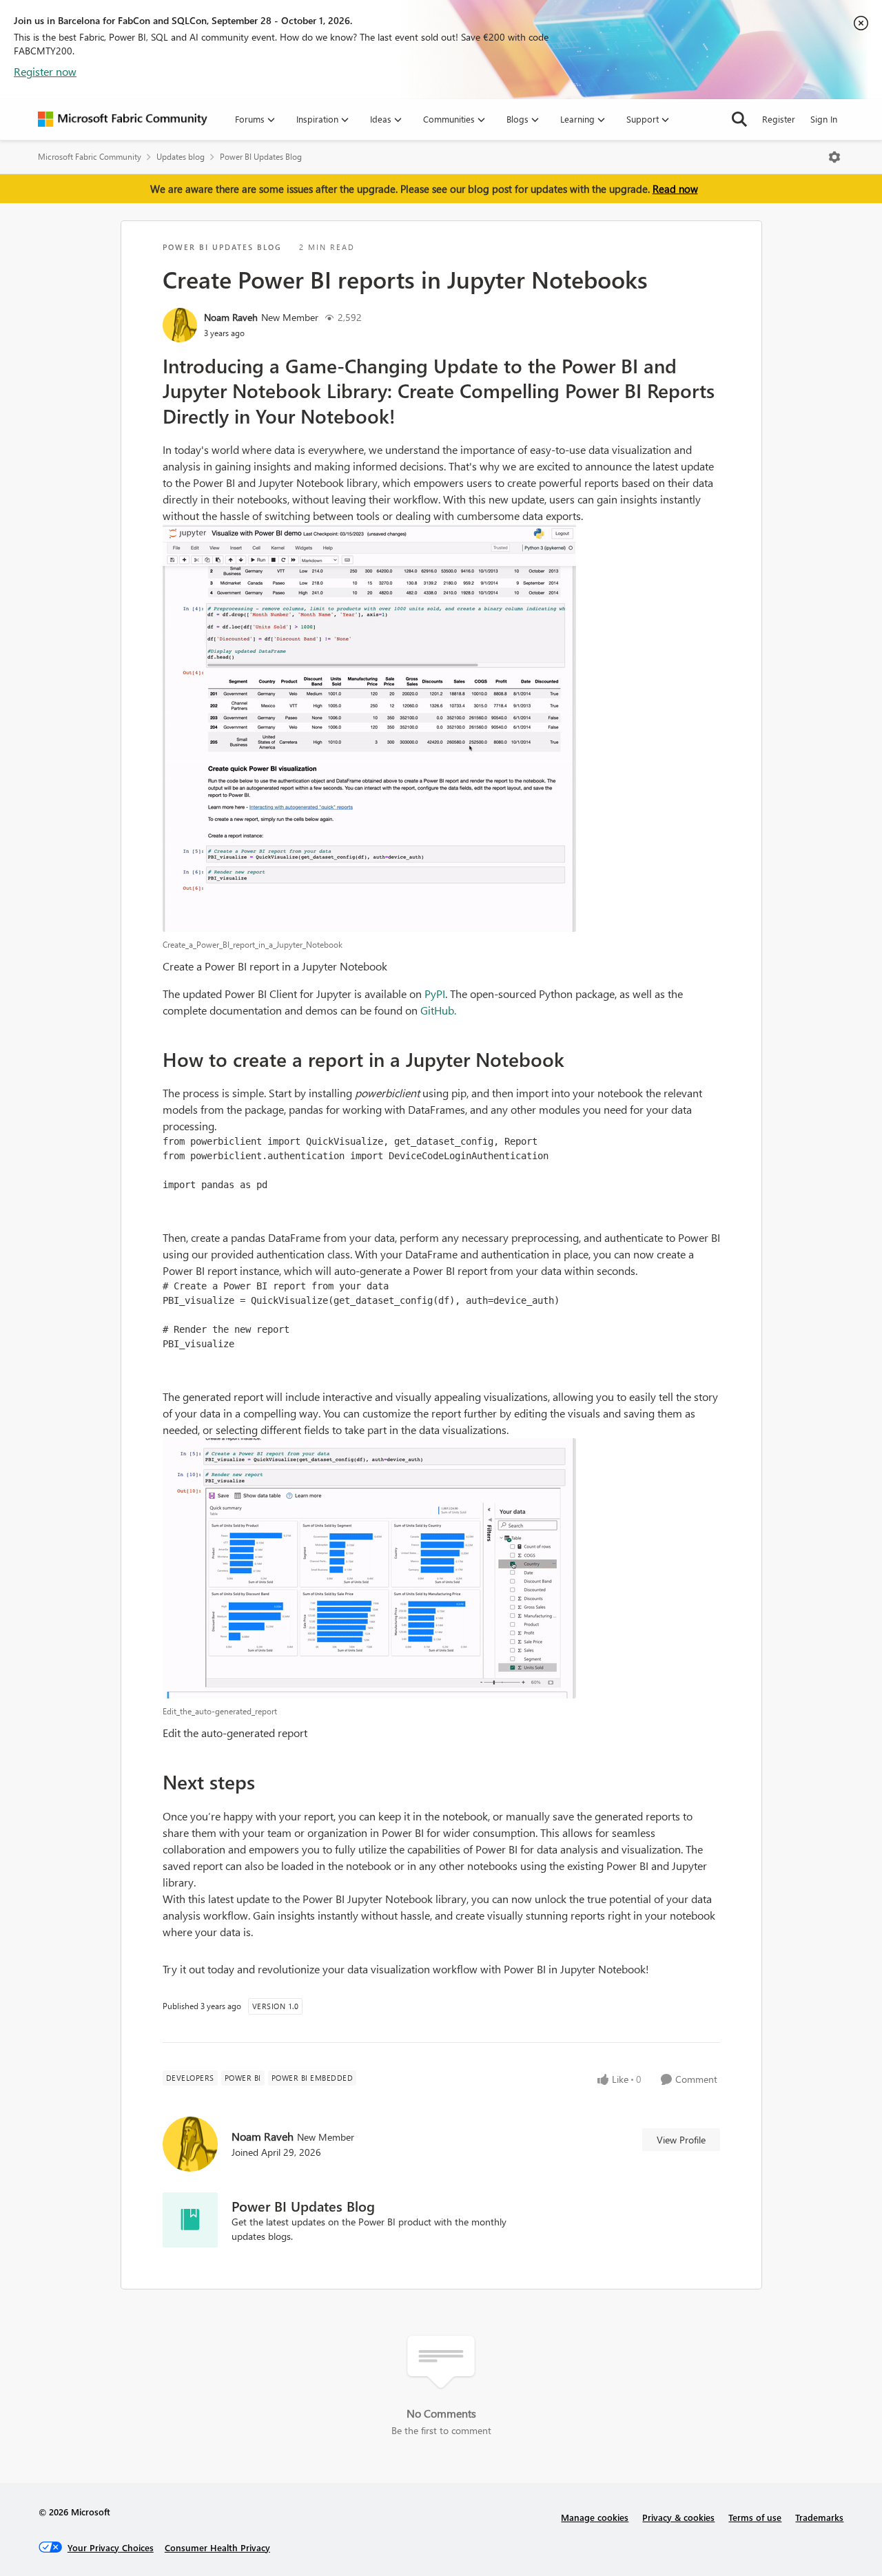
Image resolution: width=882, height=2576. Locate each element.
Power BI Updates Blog (261, 157)
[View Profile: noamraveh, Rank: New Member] (180, 325)
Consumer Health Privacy (217, 2547)
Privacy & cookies (678, 2517)
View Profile (681, 2140)
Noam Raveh (231, 317)
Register (779, 119)
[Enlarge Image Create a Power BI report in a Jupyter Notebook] (441, 728)
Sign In (824, 119)
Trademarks (819, 2517)
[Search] (739, 119)
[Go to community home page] (123, 119)
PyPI (435, 994)
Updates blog (181, 157)
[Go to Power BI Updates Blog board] (190, 2220)
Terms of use (755, 2517)
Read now (675, 189)
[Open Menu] (834, 157)
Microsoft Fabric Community (90, 157)
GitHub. (438, 1010)
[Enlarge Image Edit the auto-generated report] (441, 1568)
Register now (45, 71)
